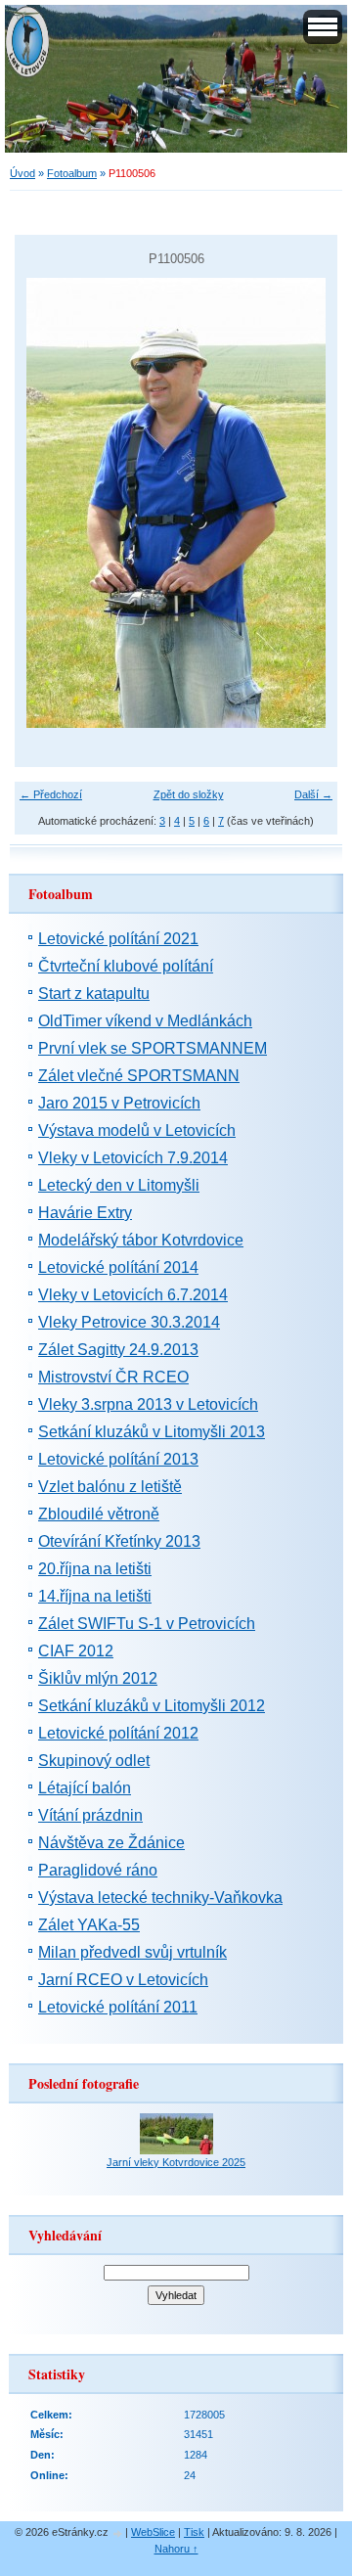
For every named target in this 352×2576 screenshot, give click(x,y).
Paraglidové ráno (98, 1870)
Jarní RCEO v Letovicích (123, 1980)
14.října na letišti (95, 1596)
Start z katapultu (94, 994)
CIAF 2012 (76, 1651)
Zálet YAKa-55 (89, 1925)
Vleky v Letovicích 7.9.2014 (133, 1158)
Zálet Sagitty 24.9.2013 (118, 1350)
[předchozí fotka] (46, 503)
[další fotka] (306, 503)
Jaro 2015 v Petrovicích (119, 1103)
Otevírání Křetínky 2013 (119, 1541)
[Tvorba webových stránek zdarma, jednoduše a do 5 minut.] (118, 2533)
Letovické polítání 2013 (118, 1459)
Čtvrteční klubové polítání (126, 966)
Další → (313, 794)
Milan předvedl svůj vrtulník (132, 1952)
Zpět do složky (189, 794)
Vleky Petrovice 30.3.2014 (129, 1322)
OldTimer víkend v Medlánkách (145, 1021)
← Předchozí (51, 794)
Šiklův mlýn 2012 (98, 1678)
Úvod (22, 173)
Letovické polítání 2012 (118, 1733)
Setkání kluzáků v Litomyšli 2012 (152, 1706)
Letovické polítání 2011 (118, 2007)
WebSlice (153, 2532)
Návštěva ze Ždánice (111, 1843)
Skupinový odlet (94, 1761)
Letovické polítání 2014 (118, 1267)
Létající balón (85, 1788)
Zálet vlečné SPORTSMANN (139, 1076)
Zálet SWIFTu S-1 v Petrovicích (147, 1624)
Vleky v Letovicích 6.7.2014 (133, 1295)
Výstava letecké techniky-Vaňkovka (160, 1898)
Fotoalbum (72, 173)
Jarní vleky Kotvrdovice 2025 (176, 2162)
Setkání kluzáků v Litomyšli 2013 (152, 1432)
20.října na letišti (95, 1569)
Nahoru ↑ (176, 2549)
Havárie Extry (85, 1213)
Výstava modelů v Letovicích (137, 1130)
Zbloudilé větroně (99, 1514)
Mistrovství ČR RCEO (113, 1377)
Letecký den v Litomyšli (119, 1185)
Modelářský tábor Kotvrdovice (141, 1240)
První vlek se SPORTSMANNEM (153, 1048)
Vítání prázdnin (90, 1815)
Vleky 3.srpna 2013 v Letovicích (148, 1404)
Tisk (194, 2532)
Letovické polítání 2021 (118, 939)
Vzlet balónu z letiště (110, 1487)
